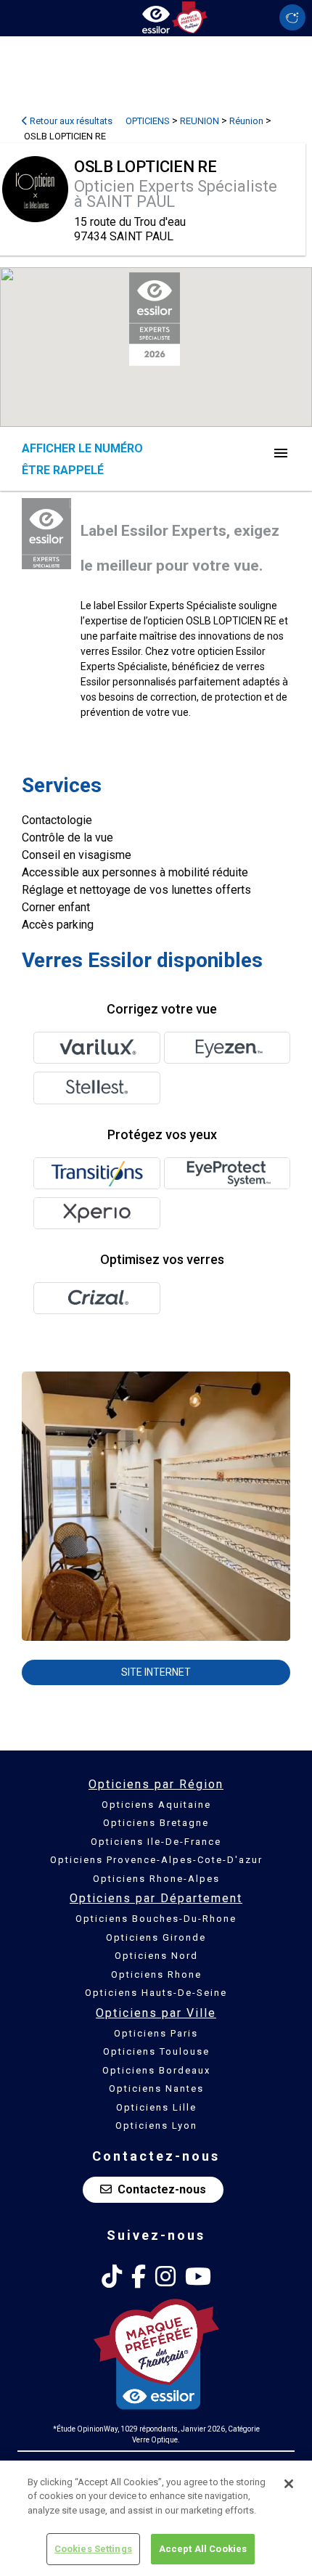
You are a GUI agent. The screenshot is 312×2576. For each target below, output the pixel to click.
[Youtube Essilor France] (198, 2277)
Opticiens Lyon (156, 2125)
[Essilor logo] (156, 16)
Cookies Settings (93, 2549)
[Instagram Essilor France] (165, 2277)
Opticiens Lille (156, 2107)
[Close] (289, 2484)
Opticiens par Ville (156, 2013)
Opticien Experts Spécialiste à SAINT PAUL (176, 194)
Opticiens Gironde (156, 1937)
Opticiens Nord (156, 1956)
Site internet (156, 1672)
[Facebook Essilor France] (139, 2277)
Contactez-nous (162, 2189)
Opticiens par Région (156, 1784)
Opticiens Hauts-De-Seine (156, 1993)
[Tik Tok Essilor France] (112, 2277)
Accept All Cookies (203, 2549)
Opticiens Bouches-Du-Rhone (156, 1919)
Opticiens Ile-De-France (156, 1842)
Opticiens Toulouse (156, 2051)
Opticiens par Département (156, 1898)
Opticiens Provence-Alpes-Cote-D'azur (156, 1860)
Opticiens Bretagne (156, 1823)
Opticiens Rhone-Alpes (156, 1879)
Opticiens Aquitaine (156, 1805)
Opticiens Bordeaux (156, 2070)
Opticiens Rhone (156, 1974)
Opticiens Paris (156, 2033)
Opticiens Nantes (156, 2088)
